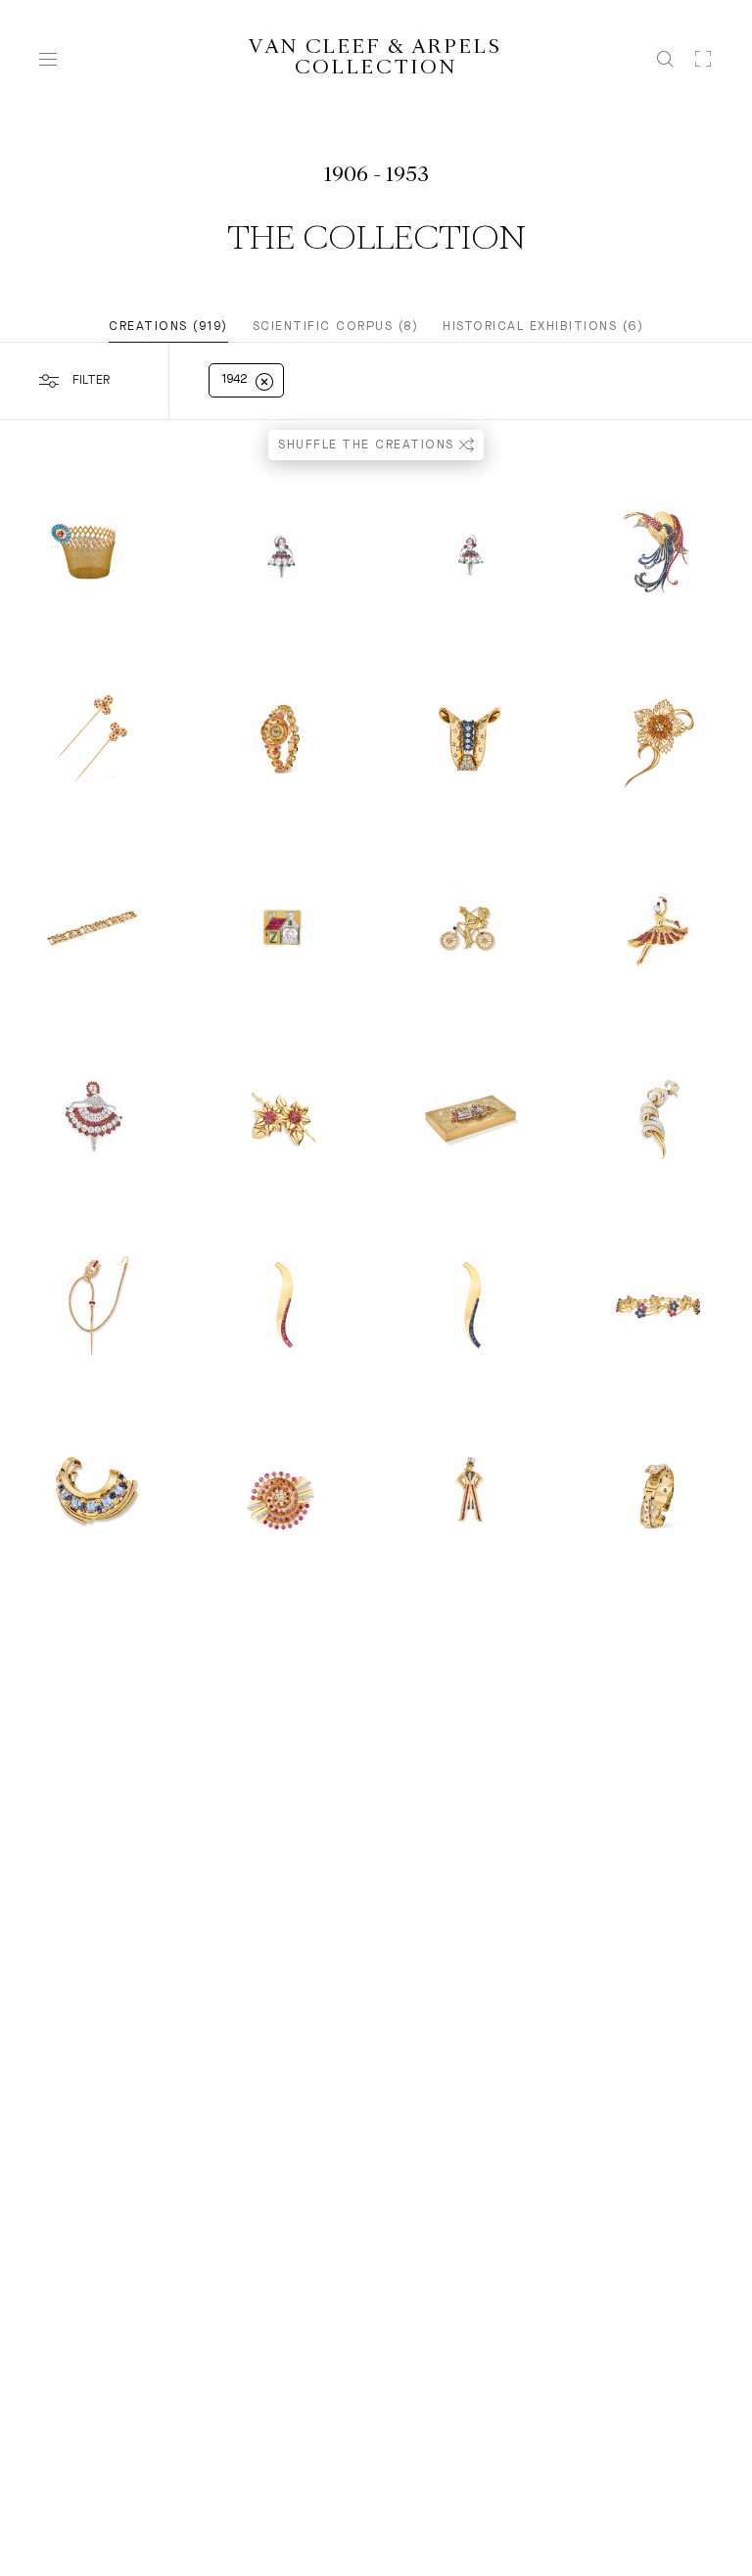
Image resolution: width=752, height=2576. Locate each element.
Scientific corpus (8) (336, 327)
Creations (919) (168, 327)
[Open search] (665, 59)
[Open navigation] (48, 59)
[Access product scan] (703, 59)
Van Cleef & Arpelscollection (376, 58)
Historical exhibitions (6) (543, 327)
